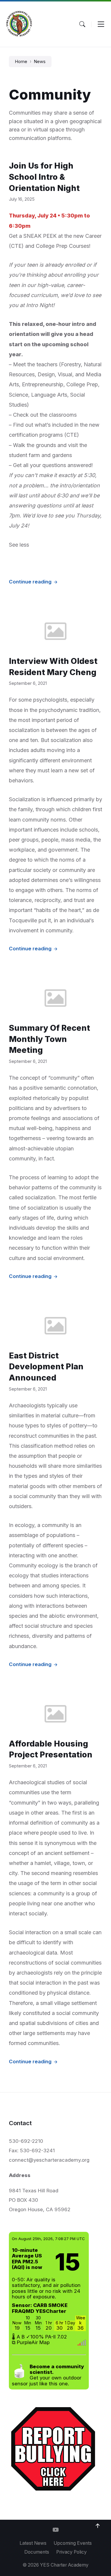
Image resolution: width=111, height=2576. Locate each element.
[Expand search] (82, 24)
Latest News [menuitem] (33, 2543)
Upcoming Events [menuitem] (73, 2543)
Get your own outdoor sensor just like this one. (48, 2375)
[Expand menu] (101, 24)
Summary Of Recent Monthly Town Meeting (49, 1039)
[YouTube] (56, 2530)
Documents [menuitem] (37, 2552)
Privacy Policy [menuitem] (71, 2552)
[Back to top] (98, 2526)
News (40, 62)
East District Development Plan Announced (46, 1367)
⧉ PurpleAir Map (31, 2342)
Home (21, 62)
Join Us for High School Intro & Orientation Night (44, 177)
